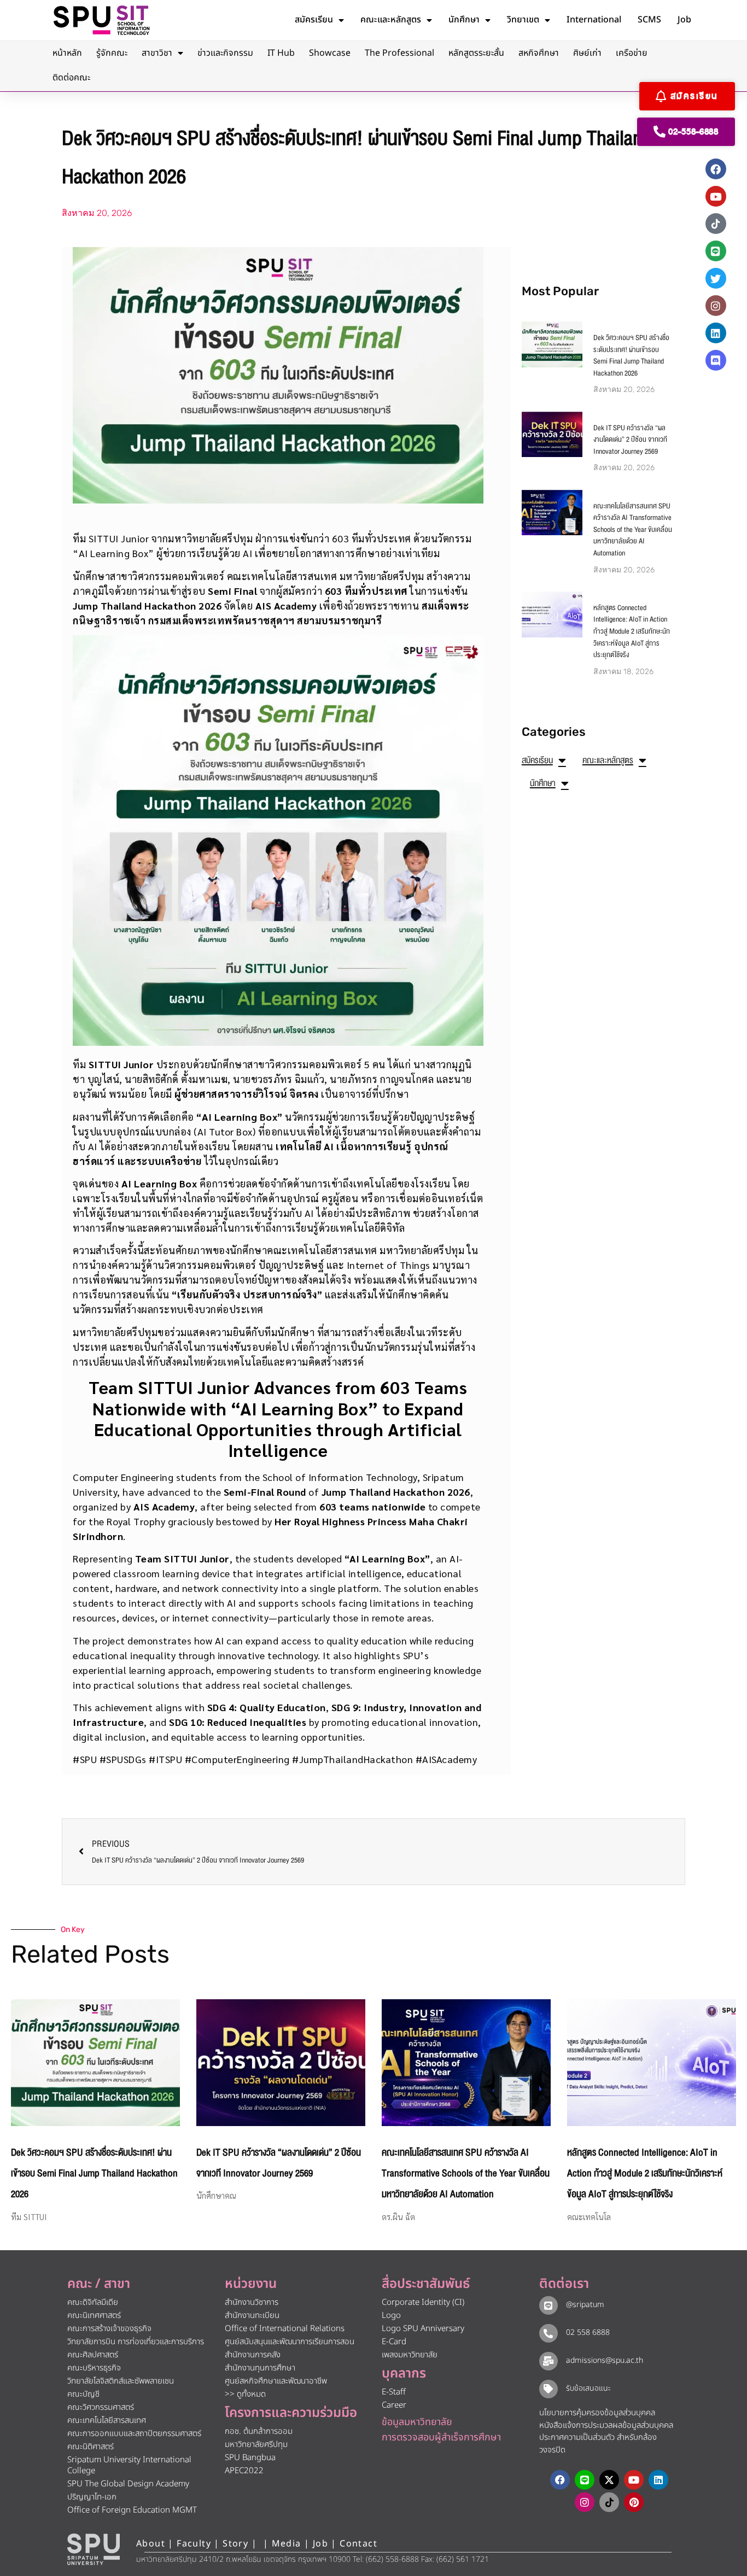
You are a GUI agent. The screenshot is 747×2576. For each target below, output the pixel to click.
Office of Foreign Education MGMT (132, 2510)
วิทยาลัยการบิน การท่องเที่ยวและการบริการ (136, 2342)
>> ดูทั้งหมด (245, 2394)
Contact (358, 2544)
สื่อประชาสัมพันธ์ (426, 2284)
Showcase (330, 53)
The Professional (399, 53)
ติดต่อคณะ (71, 78)
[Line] (716, 251)
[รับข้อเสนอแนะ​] (548, 2389)
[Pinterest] (634, 2502)
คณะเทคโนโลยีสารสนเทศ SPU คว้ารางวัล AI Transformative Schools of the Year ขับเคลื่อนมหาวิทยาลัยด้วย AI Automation (633, 530)
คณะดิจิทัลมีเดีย (93, 2302)
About (151, 2544)
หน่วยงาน (251, 2284)
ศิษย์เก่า (587, 53)
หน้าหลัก (67, 53)
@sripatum (585, 2305)
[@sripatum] (548, 2305)
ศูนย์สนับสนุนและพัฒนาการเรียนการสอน (290, 2342)
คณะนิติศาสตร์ (91, 2447)
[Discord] (716, 360)
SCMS (649, 20)
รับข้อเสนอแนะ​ (588, 2388)
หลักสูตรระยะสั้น (476, 53)
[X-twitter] (609, 2480)
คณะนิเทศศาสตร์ (94, 2316)
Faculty (194, 2544)
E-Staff (394, 2392)
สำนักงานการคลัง (253, 2355)
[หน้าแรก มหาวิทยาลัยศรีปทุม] (94, 2549)
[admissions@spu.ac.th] (548, 2361)
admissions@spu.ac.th (605, 2360)
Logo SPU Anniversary (423, 2329)
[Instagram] (716, 306)
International (594, 20)
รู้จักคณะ (112, 53)
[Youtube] (716, 196)
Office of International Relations (285, 2329)
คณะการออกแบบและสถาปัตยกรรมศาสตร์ (134, 2434)
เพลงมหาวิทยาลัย (410, 2355)
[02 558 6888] (548, 2333)
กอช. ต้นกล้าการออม (259, 2431)
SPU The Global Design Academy (128, 2484)
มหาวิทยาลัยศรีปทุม (256, 2445)
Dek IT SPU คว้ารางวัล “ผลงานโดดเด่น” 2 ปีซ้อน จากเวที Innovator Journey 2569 (630, 440)
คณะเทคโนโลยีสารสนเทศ (107, 2420)
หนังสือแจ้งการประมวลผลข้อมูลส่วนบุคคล (606, 2425)
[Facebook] (716, 169)
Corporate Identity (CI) (423, 2302)
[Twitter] (716, 278)
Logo (391, 2316)
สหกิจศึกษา (539, 53)
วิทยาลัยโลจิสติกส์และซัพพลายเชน (121, 2381)
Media (288, 2544)
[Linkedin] (716, 333)
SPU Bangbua (250, 2458)
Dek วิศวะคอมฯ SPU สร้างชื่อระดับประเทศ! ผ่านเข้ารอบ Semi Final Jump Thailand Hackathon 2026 (631, 356)
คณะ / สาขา (99, 2284)
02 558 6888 (588, 2332)
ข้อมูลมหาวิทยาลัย (417, 2422)
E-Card (394, 2342)
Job (684, 20)
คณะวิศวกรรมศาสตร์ (101, 2407)
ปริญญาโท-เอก (92, 2497)
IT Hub (281, 53)
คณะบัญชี (83, 2394)
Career (394, 2405)
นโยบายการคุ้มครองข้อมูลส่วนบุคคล (597, 2413)
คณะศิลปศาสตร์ (93, 2355)
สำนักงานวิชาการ (252, 2302)
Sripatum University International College (129, 2465)
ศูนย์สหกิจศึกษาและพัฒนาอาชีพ (276, 2381)
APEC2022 (244, 2471)
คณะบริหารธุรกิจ (94, 2368)
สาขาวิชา (157, 53)
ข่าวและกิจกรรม (225, 53)
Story (235, 2544)
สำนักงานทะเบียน (252, 2316)
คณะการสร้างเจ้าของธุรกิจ (109, 2329)
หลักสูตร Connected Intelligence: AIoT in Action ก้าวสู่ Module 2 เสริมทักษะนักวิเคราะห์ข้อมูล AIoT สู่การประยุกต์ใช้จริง (632, 631)
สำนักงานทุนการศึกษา (260, 2368)
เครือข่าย (632, 53)
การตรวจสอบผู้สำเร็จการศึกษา (441, 2437)
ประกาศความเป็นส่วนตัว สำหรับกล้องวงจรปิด (598, 2444)
